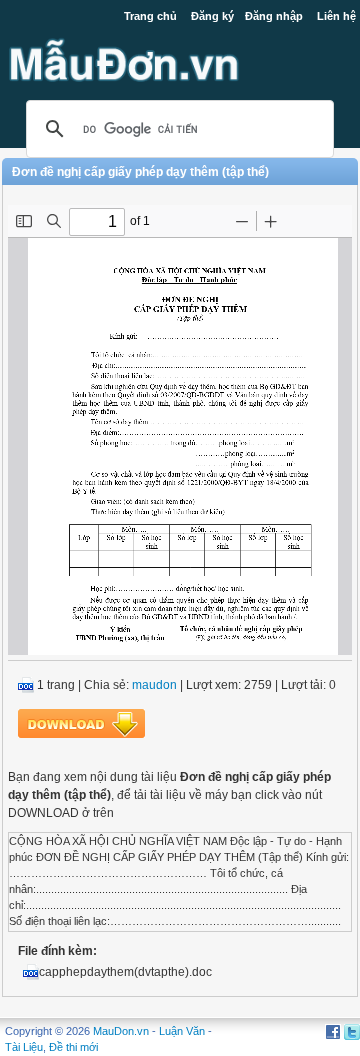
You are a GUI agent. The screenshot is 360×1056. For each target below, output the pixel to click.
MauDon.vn (121, 1031)
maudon (154, 685)
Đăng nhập (274, 16)
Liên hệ (336, 16)
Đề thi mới (73, 1047)
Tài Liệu (24, 1047)
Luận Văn (182, 1031)
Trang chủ (150, 16)
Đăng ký (212, 16)
